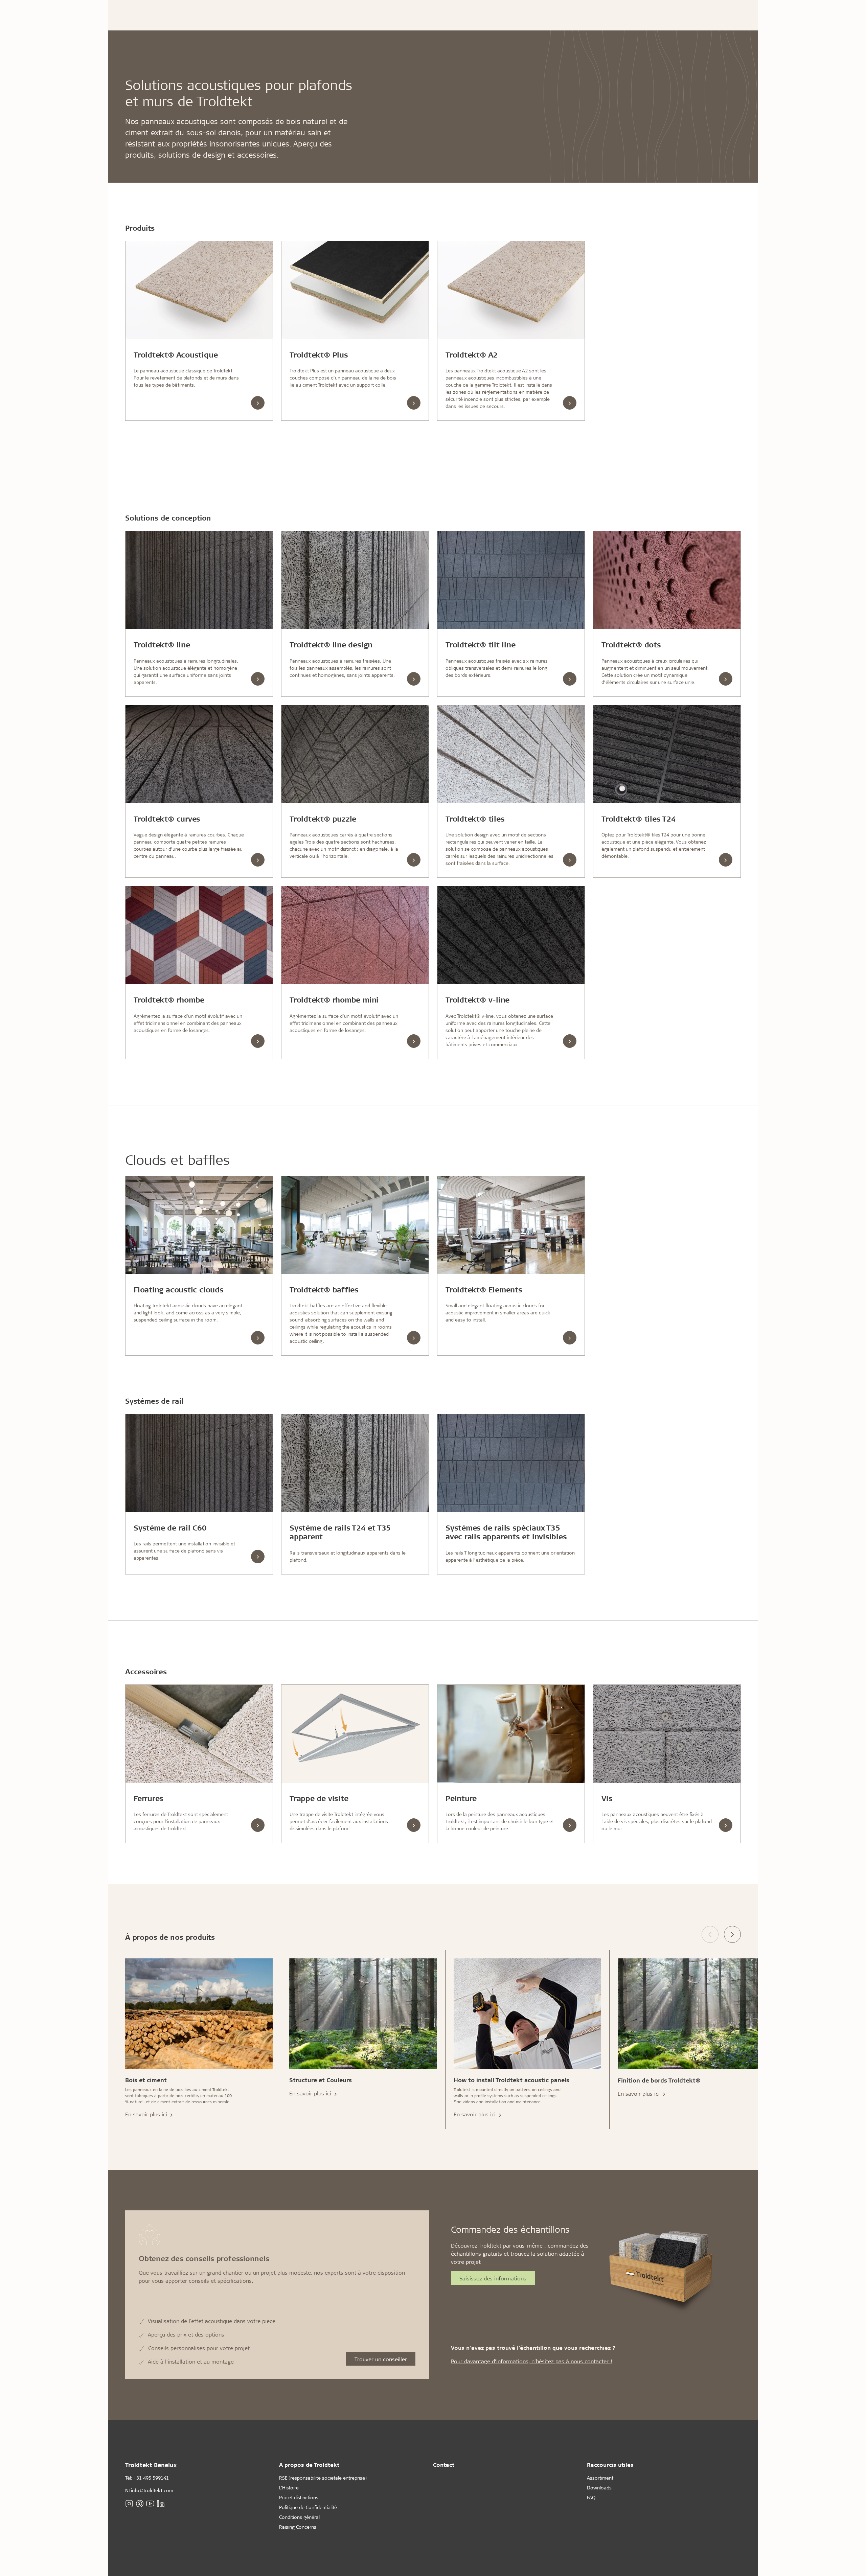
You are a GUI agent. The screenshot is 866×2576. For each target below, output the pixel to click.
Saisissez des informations (493, 2278)
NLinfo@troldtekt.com (149, 2490)
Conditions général (299, 2517)
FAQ (591, 2497)
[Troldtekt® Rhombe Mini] (355, 935)
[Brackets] (199, 1734)
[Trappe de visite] (355, 1734)
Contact (444, 2465)
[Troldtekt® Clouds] (199, 1225)
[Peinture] (511, 1734)
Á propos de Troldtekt (309, 2465)
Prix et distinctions (299, 2497)
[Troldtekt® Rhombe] (199, 935)
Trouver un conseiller (381, 2359)
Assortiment (600, 2478)
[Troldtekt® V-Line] (511, 935)
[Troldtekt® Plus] (355, 290)
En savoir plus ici (147, 2114)
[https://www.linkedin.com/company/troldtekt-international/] (161, 2503)
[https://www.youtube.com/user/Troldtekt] (150, 2503)
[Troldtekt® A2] (511, 290)
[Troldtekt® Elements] (511, 1225)
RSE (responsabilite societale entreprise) (323, 2478)
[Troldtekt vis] (667, 1734)
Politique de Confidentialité (308, 2507)
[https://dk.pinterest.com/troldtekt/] (140, 2503)
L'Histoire (289, 2488)
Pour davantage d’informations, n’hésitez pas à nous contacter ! (531, 2361)
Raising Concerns (298, 2527)
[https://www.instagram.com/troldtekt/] (129, 2503)
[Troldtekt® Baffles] (355, 1225)
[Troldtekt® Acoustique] (199, 290)
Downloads (599, 2488)
